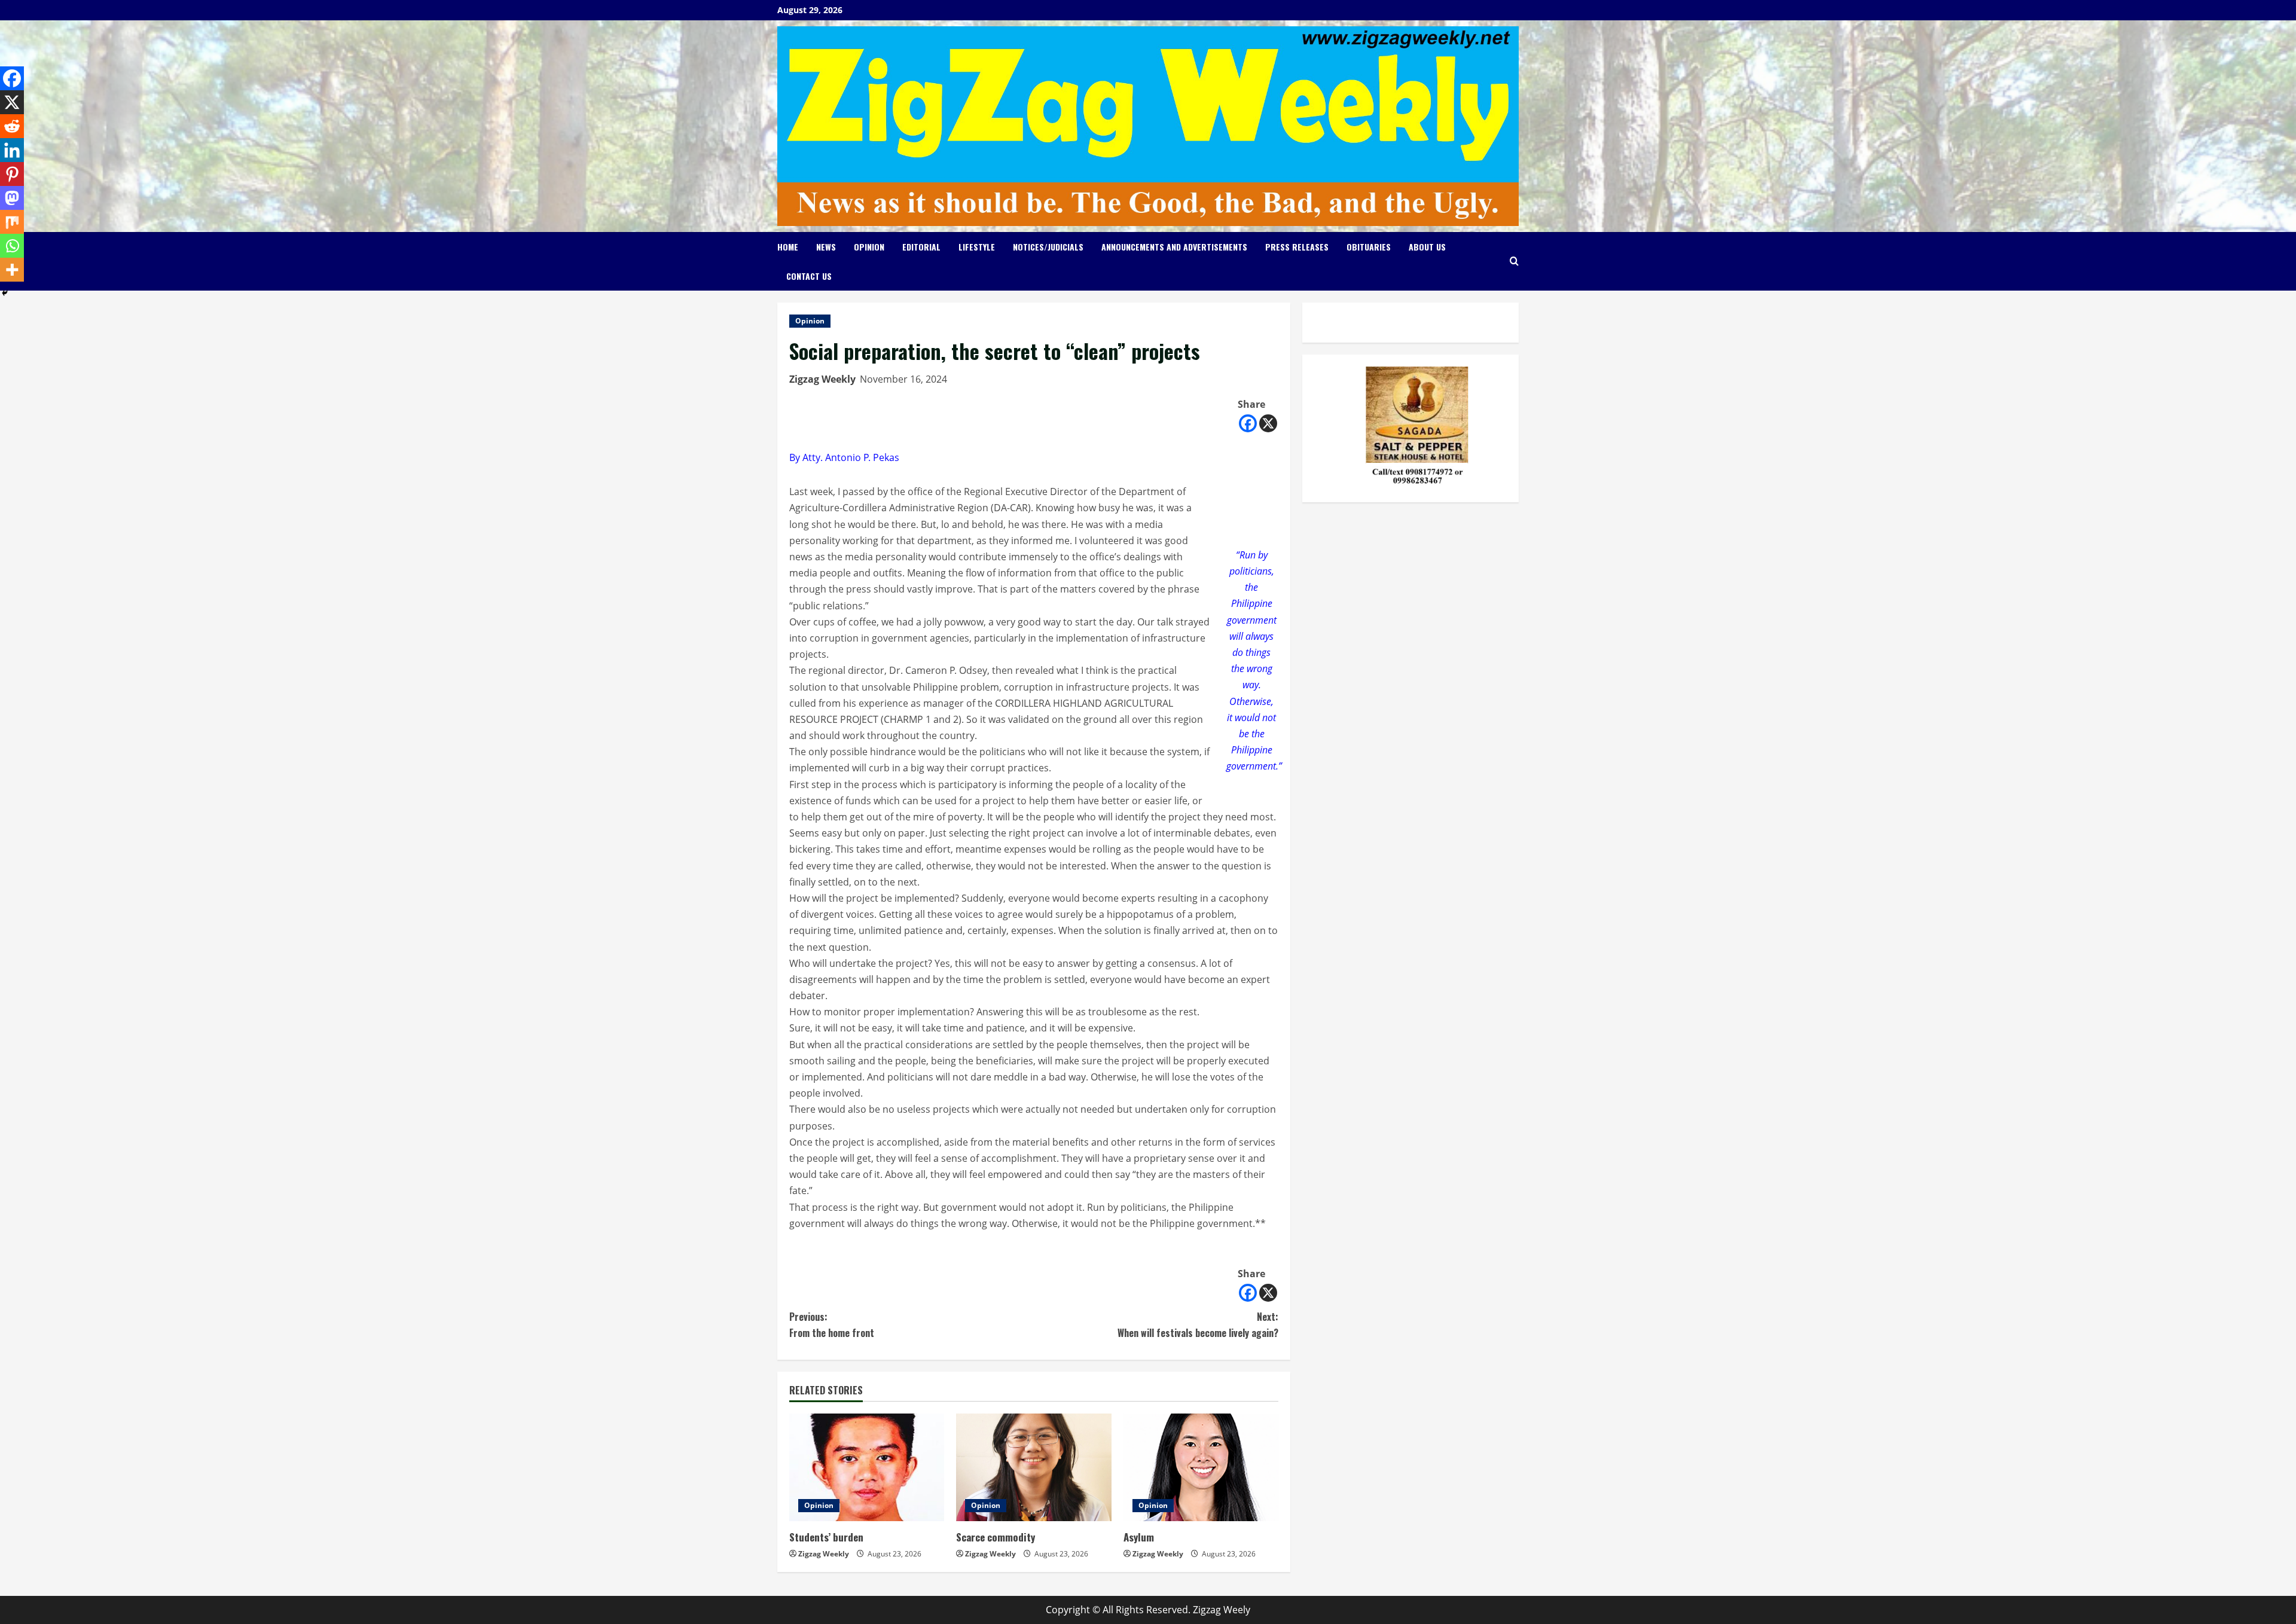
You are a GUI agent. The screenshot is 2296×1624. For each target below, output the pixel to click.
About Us (1427, 247)
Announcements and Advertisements (1174, 247)
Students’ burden (826, 1537)
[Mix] (12, 222)
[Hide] (5, 293)
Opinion (869, 247)
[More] (12, 270)
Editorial (921, 247)
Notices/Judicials (1048, 247)
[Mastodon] (12, 198)
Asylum (1139, 1537)
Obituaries (1369, 247)
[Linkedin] (12, 150)
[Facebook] (1248, 423)
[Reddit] (12, 126)
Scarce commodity (996, 1537)
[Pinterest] (12, 174)
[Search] (1514, 261)
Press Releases (1297, 247)
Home (788, 247)
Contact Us (809, 276)
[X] (1268, 423)
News (826, 247)
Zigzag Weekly (822, 379)
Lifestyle (977, 247)
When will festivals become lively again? (1198, 1325)
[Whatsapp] (12, 246)
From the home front (832, 1325)
